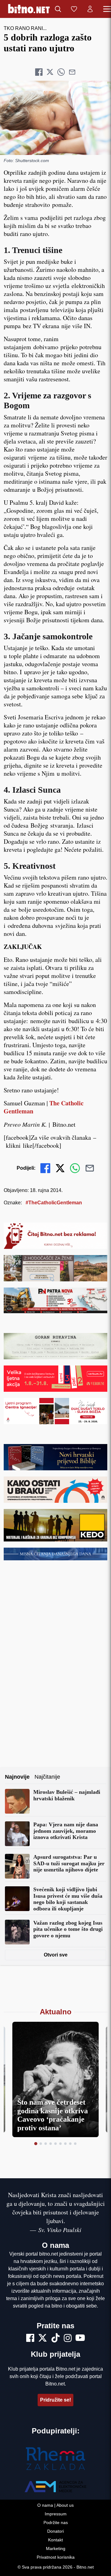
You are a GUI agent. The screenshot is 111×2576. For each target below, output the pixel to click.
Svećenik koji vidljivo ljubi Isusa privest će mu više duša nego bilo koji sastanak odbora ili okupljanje (68, 1899)
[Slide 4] (51, 2144)
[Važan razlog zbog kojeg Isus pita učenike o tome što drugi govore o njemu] (17, 1932)
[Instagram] (68, 2339)
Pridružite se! (55, 2400)
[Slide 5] (55, 2144)
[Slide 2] (41, 2144)
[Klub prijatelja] (74, 9)
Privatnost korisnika (56, 2557)
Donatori (55, 2531)
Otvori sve (56, 1955)
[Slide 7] (65, 2144)
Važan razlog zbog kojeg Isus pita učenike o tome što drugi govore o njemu (68, 1929)
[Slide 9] (75, 2144)
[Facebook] (30, 2339)
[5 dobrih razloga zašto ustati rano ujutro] (55, 118)
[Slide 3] (46, 2144)
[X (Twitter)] (43, 2339)
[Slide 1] (36, 2144)
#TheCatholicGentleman (54, 1203)
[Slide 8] (70, 2144)
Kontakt (55, 2540)
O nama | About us (55, 2505)
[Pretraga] (58, 9)
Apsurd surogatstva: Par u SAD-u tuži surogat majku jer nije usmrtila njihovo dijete (69, 1863)
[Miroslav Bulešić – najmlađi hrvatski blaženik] (17, 1801)
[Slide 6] (60, 2144)
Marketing (56, 2548)
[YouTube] (80, 2339)
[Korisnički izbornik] (90, 9)
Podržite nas (56, 2522)
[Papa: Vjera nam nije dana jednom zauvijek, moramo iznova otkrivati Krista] (17, 1834)
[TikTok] (55, 2339)
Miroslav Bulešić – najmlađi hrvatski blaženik (67, 1795)
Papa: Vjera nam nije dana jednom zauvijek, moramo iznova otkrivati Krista (66, 1831)
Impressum (56, 2514)
